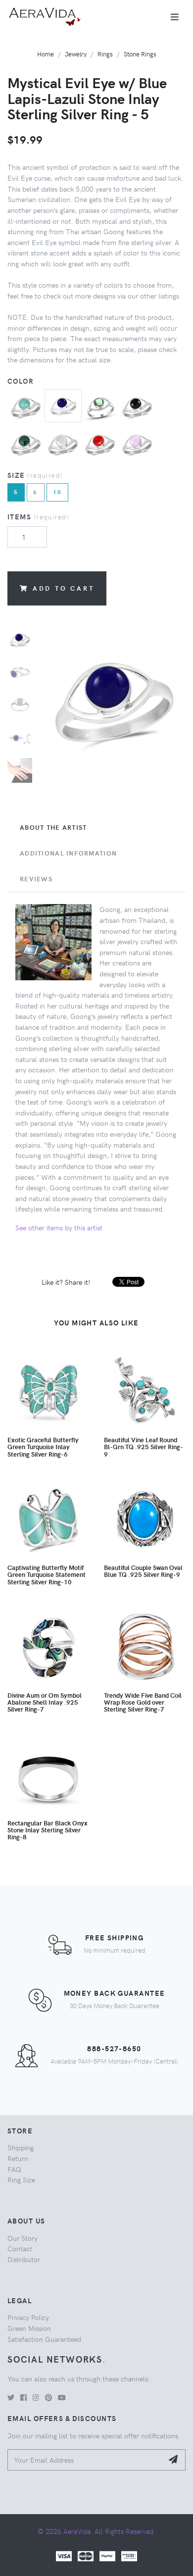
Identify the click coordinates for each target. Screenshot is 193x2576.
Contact (20, 2248)
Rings (105, 54)
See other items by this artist (59, 1227)
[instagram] (36, 2397)
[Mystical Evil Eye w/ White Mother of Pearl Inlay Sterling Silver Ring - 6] (63, 444)
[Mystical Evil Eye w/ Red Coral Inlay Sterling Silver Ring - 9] (100, 444)
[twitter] (11, 2397)
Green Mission (29, 2328)
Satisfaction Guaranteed (44, 2339)
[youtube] (62, 2397)
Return (18, 2158)
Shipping (21, 2147)
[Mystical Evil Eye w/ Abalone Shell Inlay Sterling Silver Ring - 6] (100, 406)
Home (46, 54)
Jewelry (76, 54)
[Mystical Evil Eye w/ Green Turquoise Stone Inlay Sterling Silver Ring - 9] (26, 406)
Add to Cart (64, 588)
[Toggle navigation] (175, 17)
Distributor (24, 2259)
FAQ (14, 2169)
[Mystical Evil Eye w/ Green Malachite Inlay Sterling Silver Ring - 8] (26, 444)
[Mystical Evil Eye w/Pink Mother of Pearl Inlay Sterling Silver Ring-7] (137, 444)
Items (38, 516)
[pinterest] (48, 2397)
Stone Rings (140, 54)
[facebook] (24, 2397)
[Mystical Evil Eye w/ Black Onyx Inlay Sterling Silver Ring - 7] (137, 406)
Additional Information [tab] (68, 853)
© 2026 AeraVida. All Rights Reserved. (96, 2531)
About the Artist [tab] (53, 827)
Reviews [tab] (36, 879)
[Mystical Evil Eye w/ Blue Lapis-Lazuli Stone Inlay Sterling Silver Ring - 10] (63, 404)
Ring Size (21, 2179)
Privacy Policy (28, 2317)
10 (58, 492)
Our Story (23, 2238)
